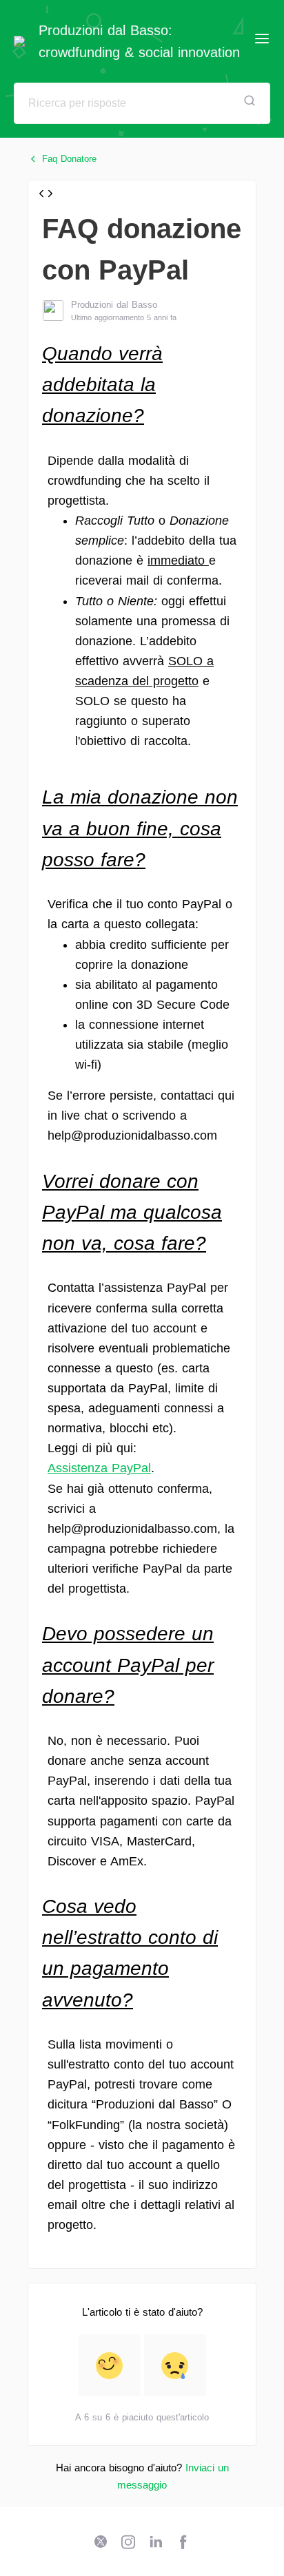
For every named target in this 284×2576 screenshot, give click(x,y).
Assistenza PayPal (99, 1468)
